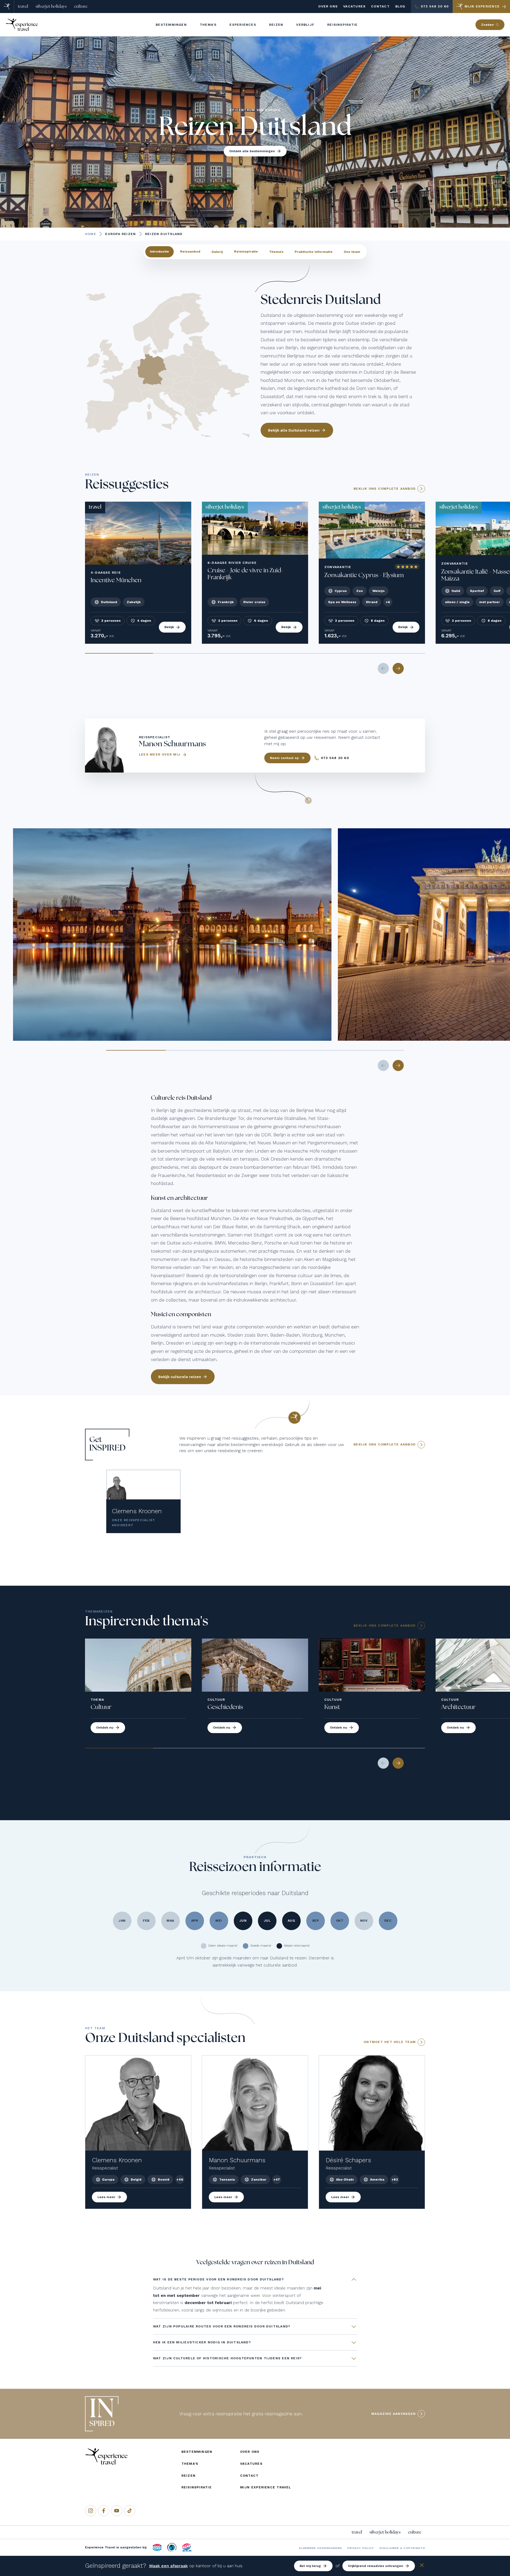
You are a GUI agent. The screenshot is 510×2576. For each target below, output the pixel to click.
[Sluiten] (422, 2566)
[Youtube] (117, 2511)
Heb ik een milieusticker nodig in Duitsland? (202, 2342)
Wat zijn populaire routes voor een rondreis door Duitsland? (222, 2326)
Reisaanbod (190, 251)
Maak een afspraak (168, 2566)
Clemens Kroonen (137, 1511)
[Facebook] (104, 2511)
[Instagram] (91, 2511)
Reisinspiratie (246, 251)
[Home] (7, 7)
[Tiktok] (130, 2511)
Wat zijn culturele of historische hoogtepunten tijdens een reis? (227, 2358)
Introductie (159, 251)
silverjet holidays (51, 6)
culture (81, 6)
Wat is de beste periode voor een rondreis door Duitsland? (218, 2279)
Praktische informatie (314, 251)
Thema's (276, 251)
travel (23, 6)
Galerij (217, 251)
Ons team (352, 251)
